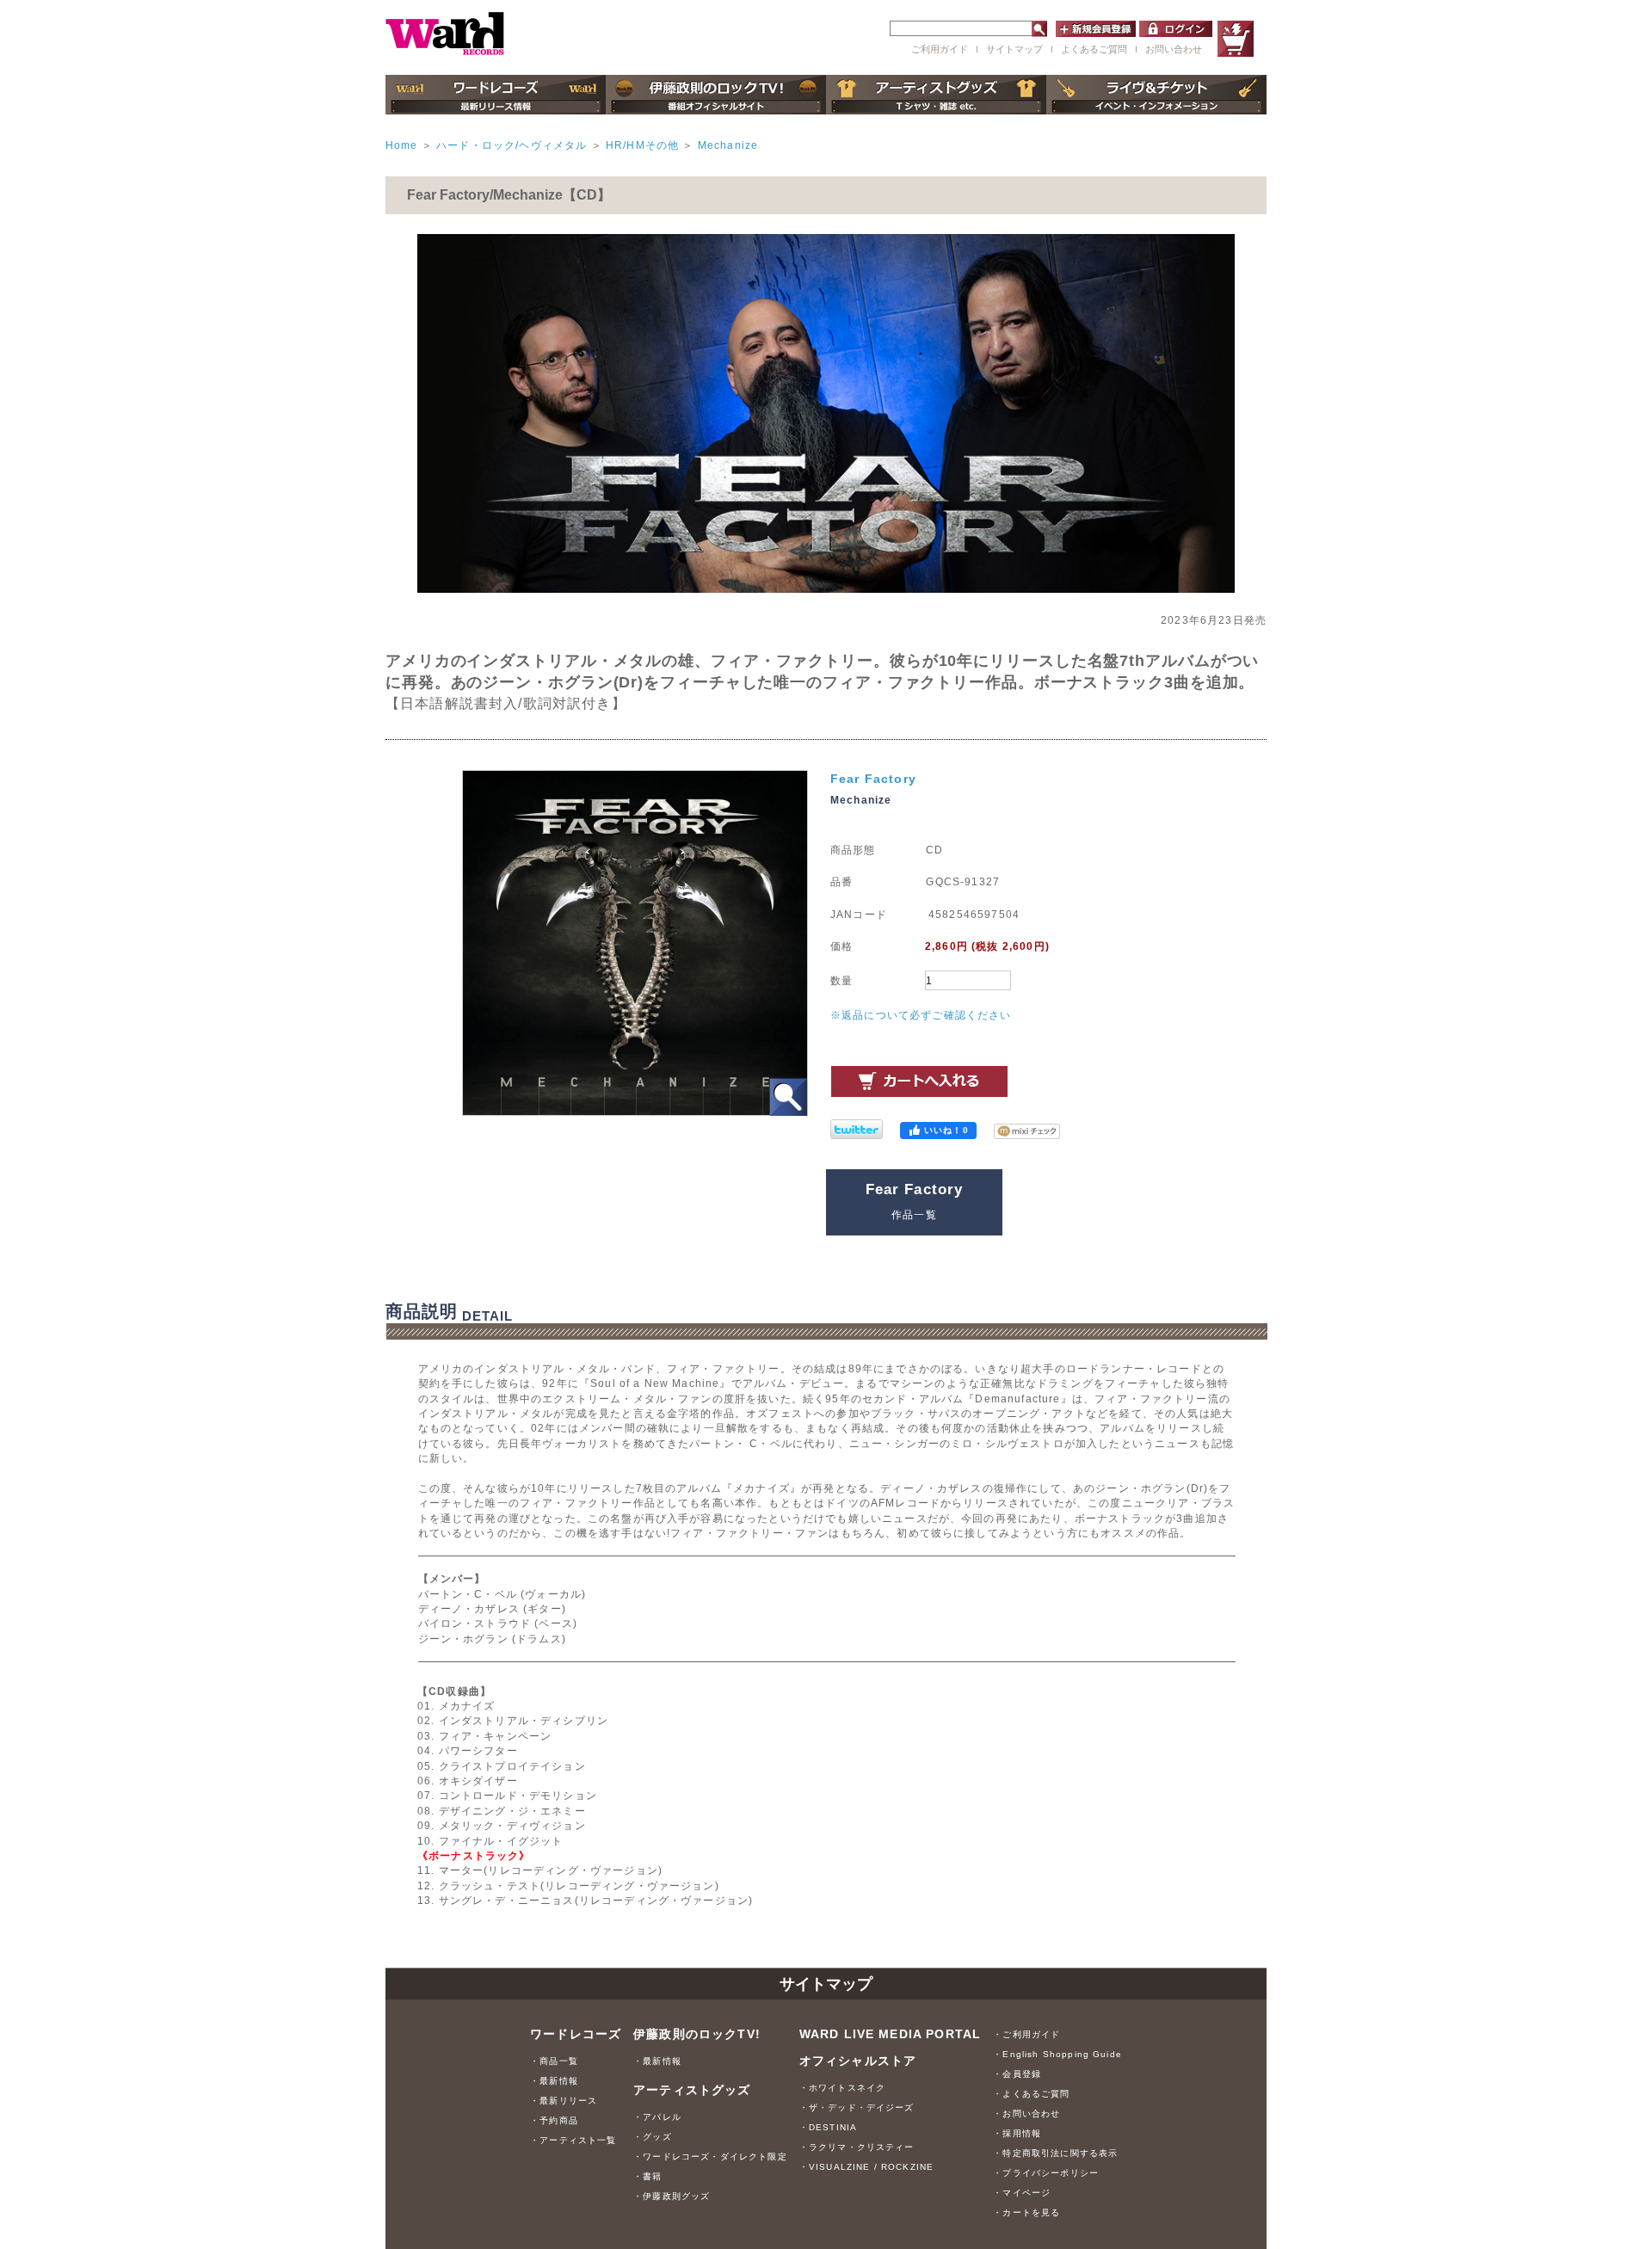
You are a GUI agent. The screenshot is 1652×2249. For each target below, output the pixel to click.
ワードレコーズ (576, 2034)
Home (402, 145)
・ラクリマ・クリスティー (857, 2147)
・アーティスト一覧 (573, 2140)
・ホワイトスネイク (842, 2088)
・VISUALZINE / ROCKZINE (867, 2167)
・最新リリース (564, 2101)
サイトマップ (1014, 49)
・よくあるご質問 (1031, 2094)
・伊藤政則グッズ (672, 2196)
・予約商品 (554, 2120)
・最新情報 (554, 2081)
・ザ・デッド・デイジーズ (857, 2107)
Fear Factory (873, 779)
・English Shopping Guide (1057, 2054)
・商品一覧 (554, 2061)
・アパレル (657, 2117)
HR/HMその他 (642, 145)
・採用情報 (1017, 2133)
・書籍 (647, 2176)
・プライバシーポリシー (1046, 2173)
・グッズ (653, 2137)
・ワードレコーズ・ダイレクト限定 (710, 2157)
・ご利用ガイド (1026, 2034)
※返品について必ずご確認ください (921, 1015)
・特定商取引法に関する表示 (1055, 2153)
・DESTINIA (828, 2127)
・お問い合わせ (1026, 2113)
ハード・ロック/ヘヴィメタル (512, 145)
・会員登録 (1017, 2074)
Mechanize (728, 145)
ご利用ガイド (940, 49)
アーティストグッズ (692, 2090)
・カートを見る (1026, 2212)
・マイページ (1022, 2193)
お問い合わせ (1174, 49)
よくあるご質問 (1094, 49)
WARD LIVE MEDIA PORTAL (891, 2034)
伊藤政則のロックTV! (697, 2034)
